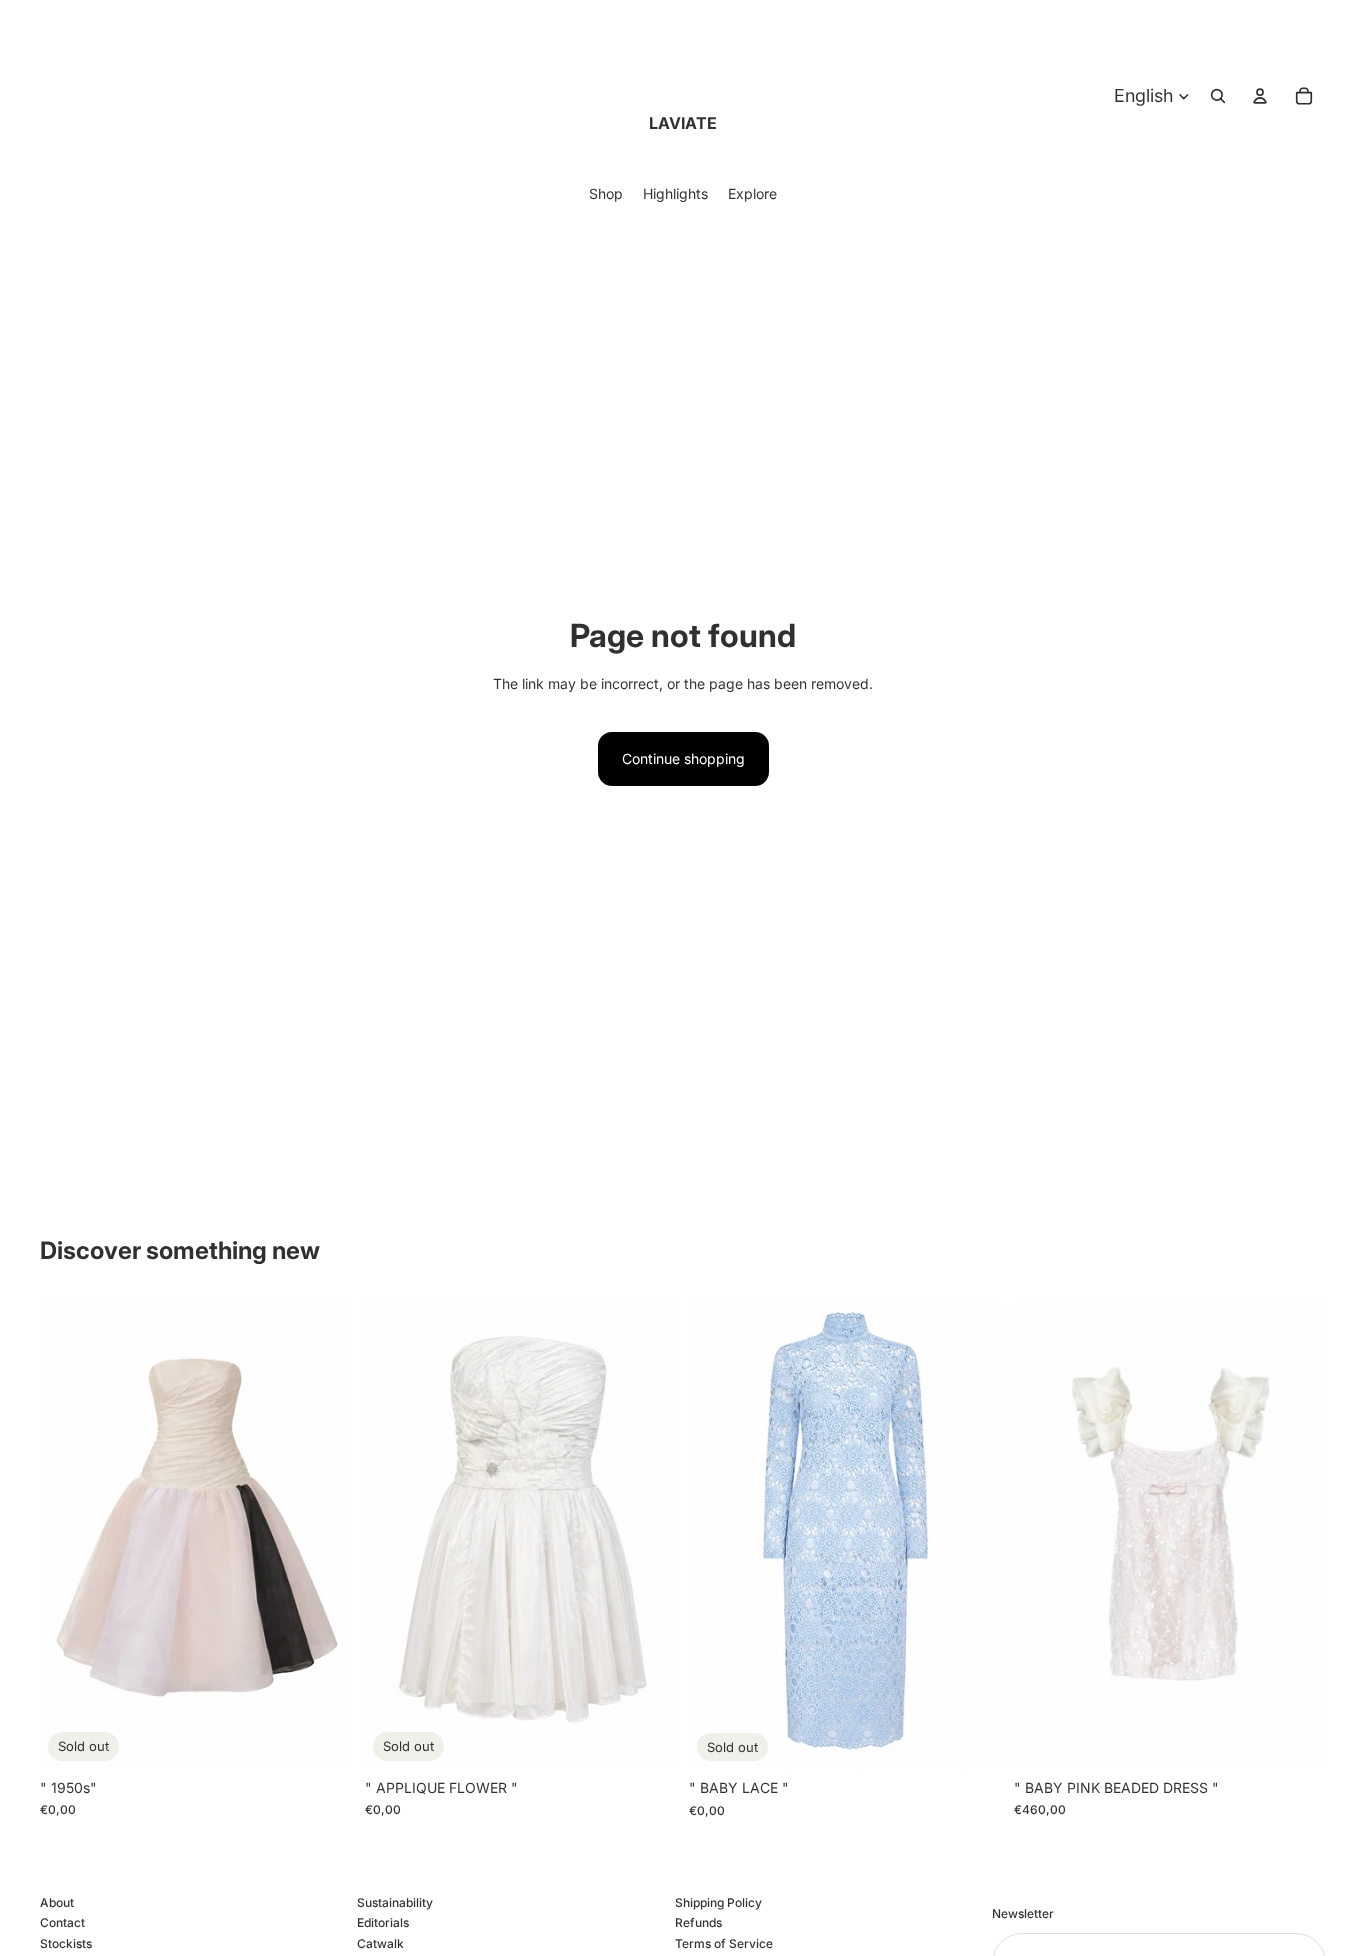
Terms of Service (724, 1943)
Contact (62, 1923)
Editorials (383, 1923)
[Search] (1218, 96)
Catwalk (380, 1943)
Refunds (698, 1923)
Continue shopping (683, 758)
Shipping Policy (718, 1902)
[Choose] (1295, 1738)
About (57, 1902)
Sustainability (395, 1902)
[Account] (1260, 96)
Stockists (66, 1943)
